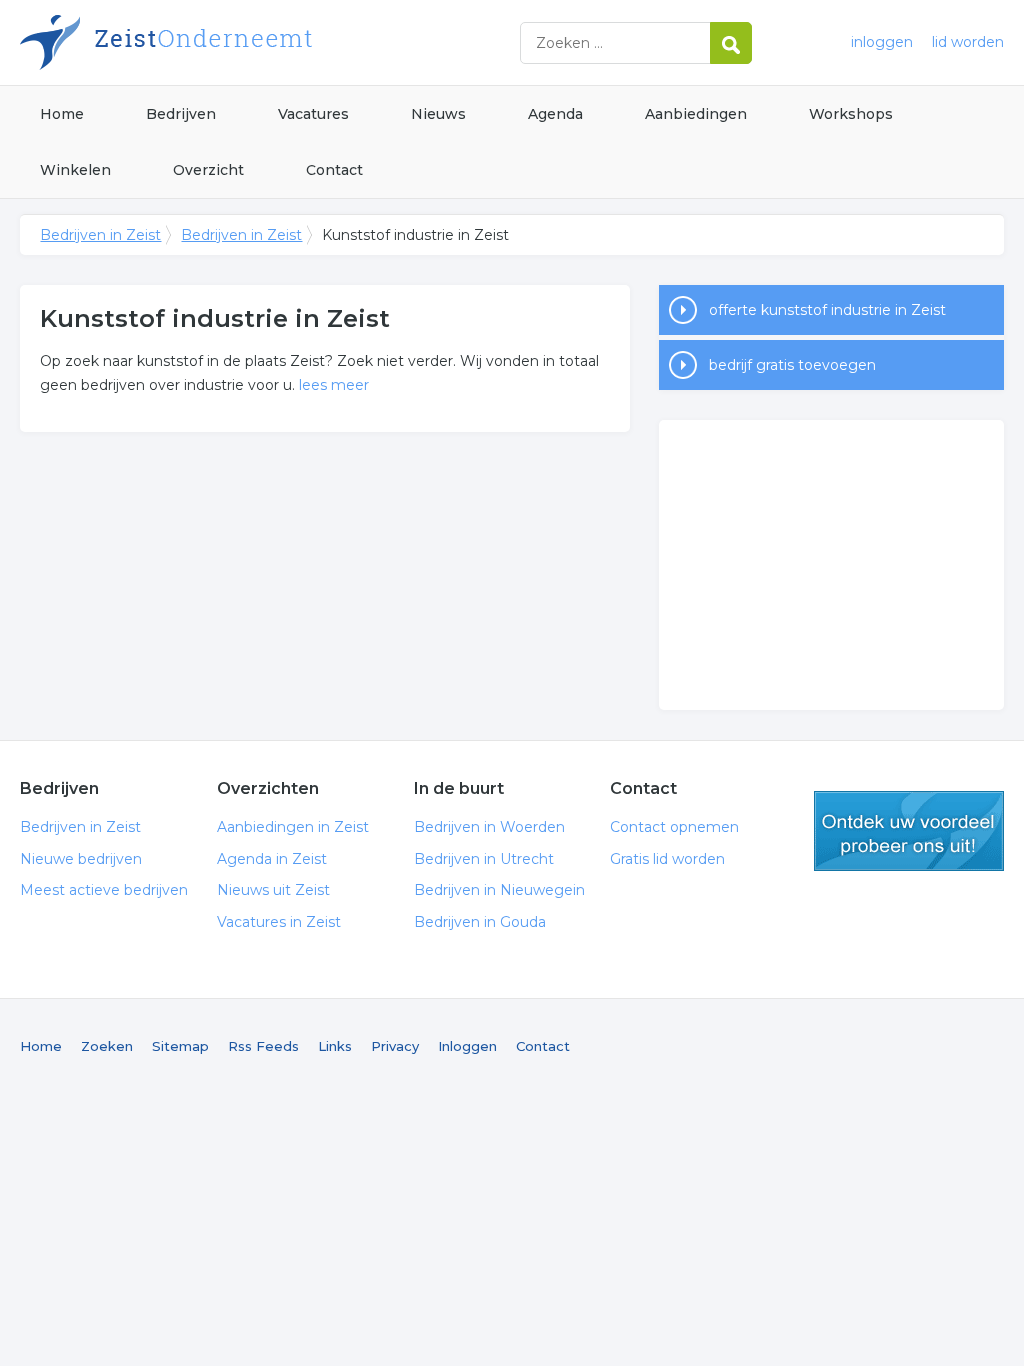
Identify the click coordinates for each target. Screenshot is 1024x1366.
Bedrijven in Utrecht (484, 859)
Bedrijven (181, 114)
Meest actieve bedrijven (104, 890)
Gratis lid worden (667, 859)
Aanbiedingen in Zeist (293, 827)
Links (335, 1046)
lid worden (968, 42)
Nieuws (438, 114)
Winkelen (75, 170)
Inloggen (467, 1046)
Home (62, 114)
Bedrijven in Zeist (270, 42)
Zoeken (107, 1046)
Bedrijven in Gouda (480, 922)
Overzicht (208, 170)
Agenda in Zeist (272, 859)
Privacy (395, 1046)
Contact (334, 170)
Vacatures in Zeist (279, 922)
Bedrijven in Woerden (489, 827)
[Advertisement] (831, 565)
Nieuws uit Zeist (273, 890)
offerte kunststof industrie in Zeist (827, 310)
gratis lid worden (909, 831)
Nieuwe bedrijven (81, 859)
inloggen (882, 42)
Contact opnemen (674, 827)
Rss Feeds (263, 1046)
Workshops (851, 114)
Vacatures (313, 114)
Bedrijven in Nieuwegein (499, 890)
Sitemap (180, 1046)
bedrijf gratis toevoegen (792, 365)
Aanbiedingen (696, 114)
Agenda (555, 114)
